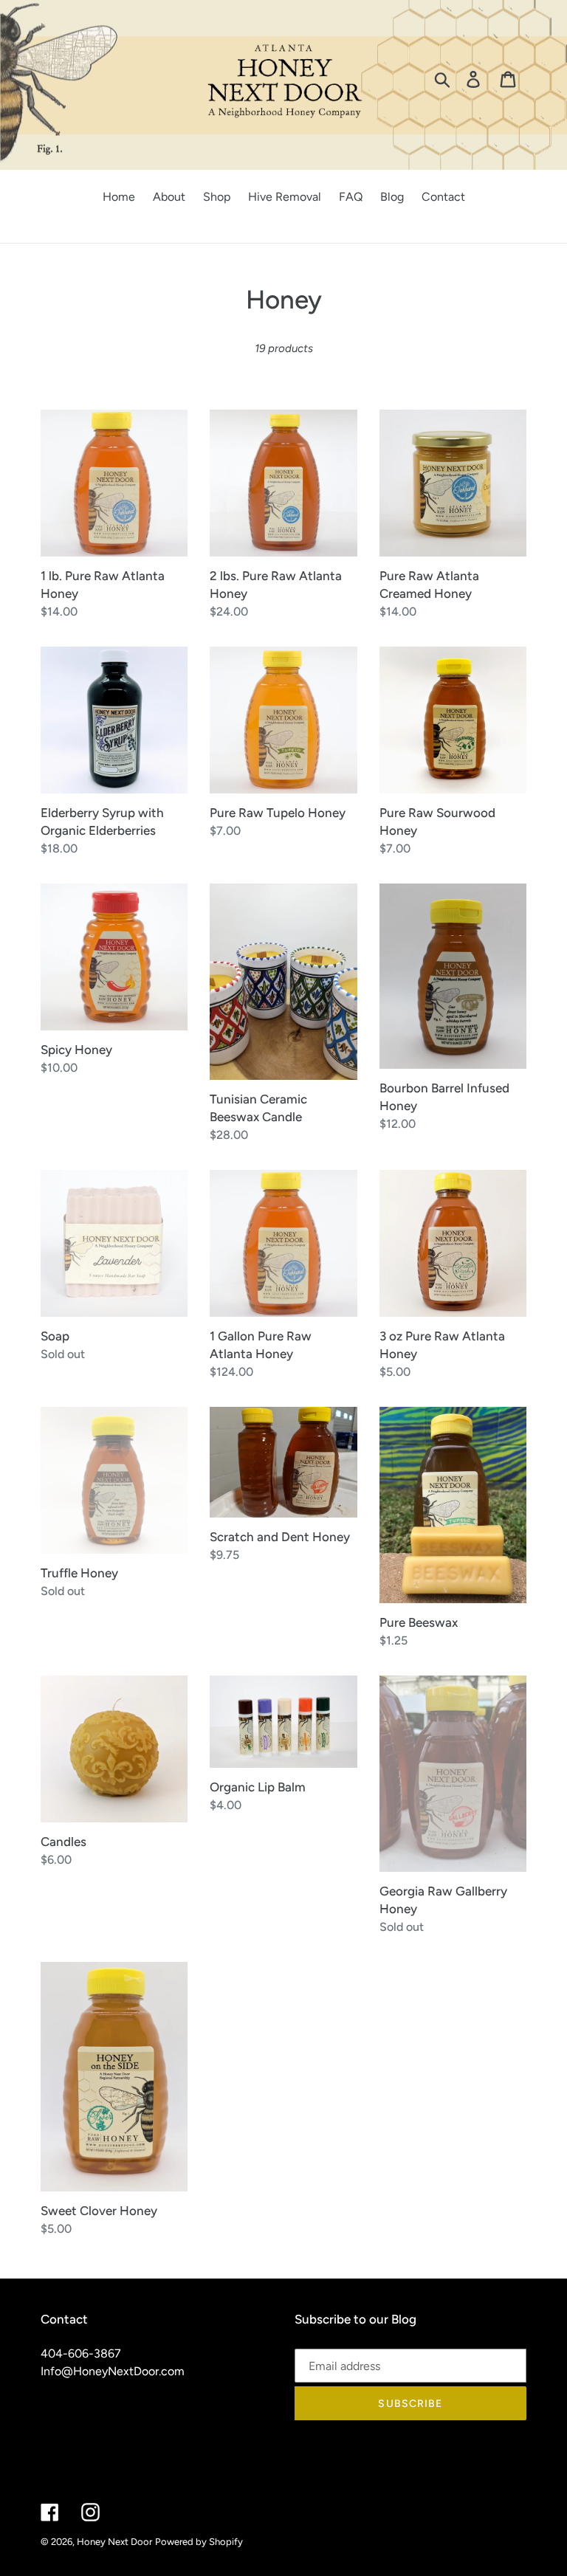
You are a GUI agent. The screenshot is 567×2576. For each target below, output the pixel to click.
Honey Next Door (114, 2542)
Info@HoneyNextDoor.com (113, 2371)
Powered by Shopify (199, 2542)
